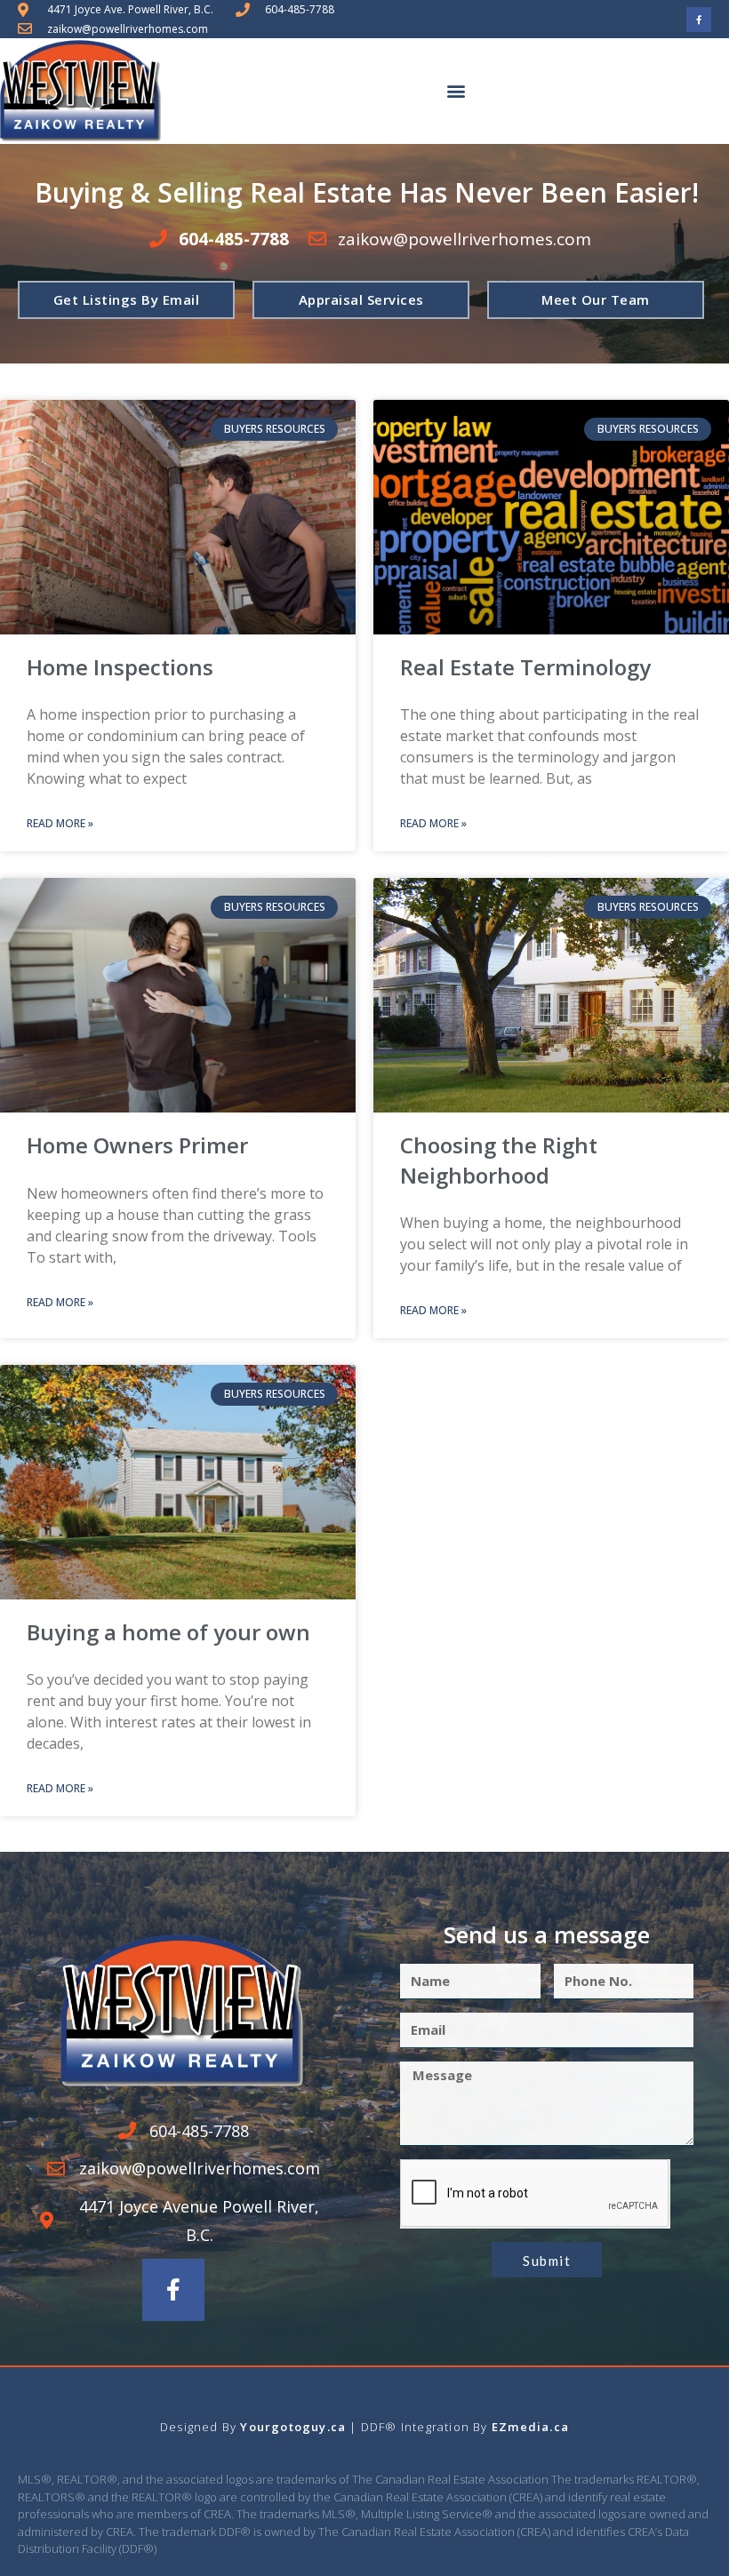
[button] (456, 91)
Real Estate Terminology (525, 667)
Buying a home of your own (168, 1632)
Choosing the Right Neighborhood (499, 1160)
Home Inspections (120, 667)
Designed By (200, 2427)
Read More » (60, 823)
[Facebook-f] (699, 20)
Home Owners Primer (137, 1145)
